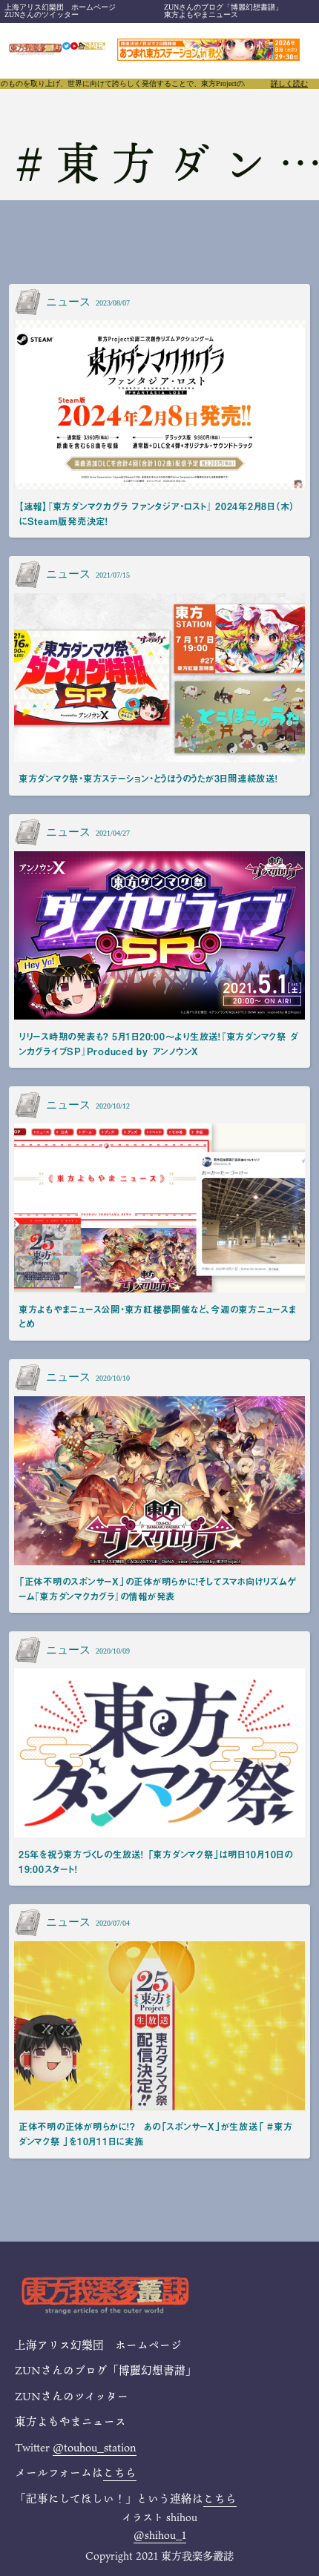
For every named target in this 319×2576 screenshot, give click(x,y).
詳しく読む (289, 84)
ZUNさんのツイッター (42, 14)
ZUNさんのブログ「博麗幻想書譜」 (223, 7)
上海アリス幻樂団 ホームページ (60, 7)
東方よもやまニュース (201, 14)
